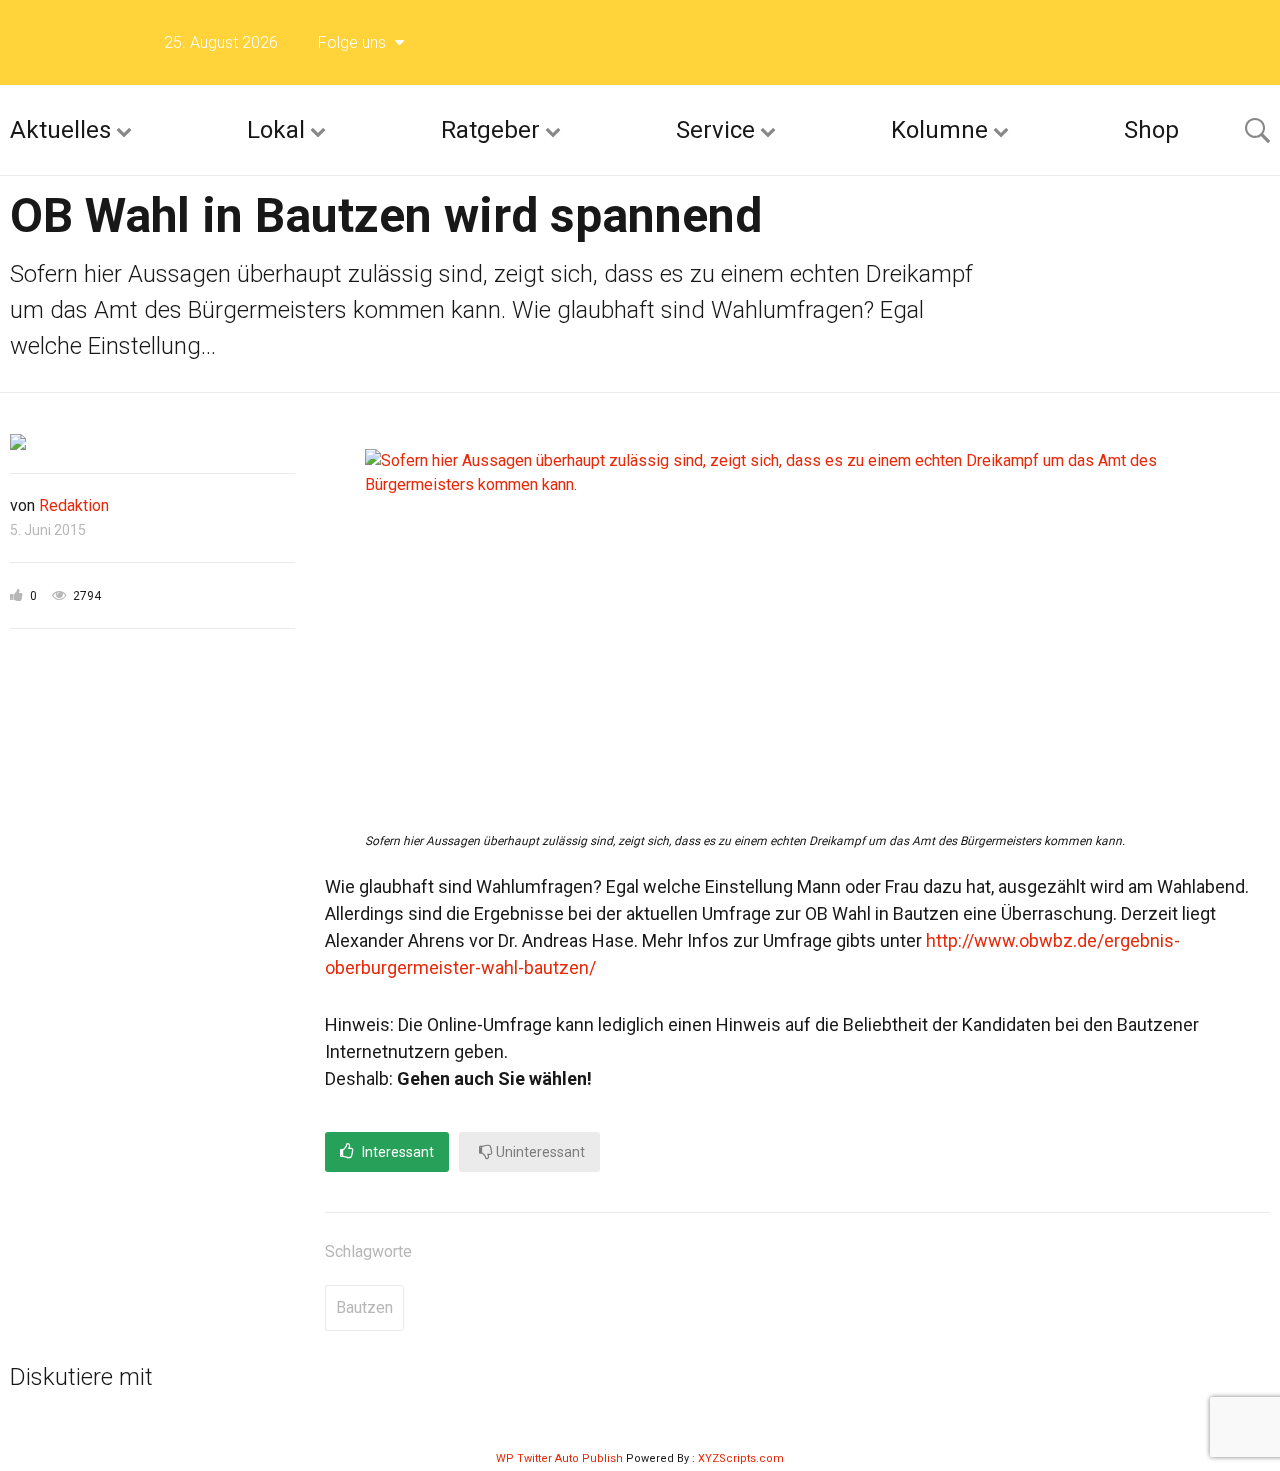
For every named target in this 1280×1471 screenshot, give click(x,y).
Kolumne (939, 130)
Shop (1151, 130)
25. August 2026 (221, 42)
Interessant (396, 1152)
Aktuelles (60, 130)
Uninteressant (539, 1152)
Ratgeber (490, 130)
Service (715, 130)
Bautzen (364, 1307)
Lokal (276, 130)
